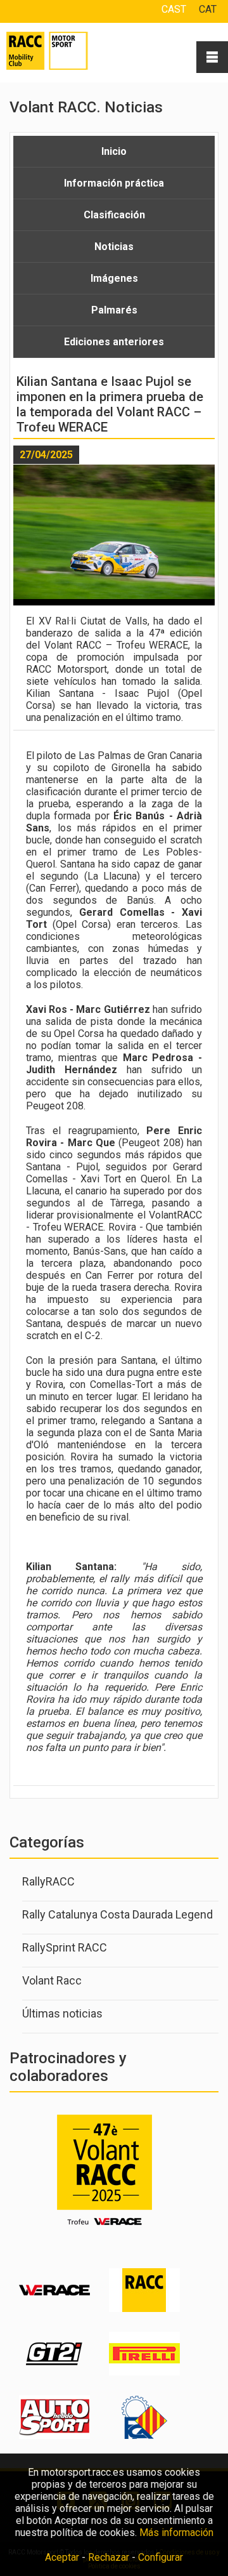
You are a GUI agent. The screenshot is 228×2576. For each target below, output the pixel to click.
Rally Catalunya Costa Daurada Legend (117, 1914)
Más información (176, 2533)
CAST (174, 9)
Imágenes (114, 278)
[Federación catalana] (144, 2436)
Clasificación (114, 215)
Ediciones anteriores (114, 342)
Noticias (114, 247)
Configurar (161, 2557)
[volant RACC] (144, 2309)
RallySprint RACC (65, 1947)
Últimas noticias (62, 2013)
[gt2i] (54, 2373)
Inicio (114, 151)
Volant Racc (52, 1980)
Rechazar (109, 2557)
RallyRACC (48, 1881)
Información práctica (114, 183)
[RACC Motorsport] (63, 51)
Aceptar (62, 2557)
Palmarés (114, 310)
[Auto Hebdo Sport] (54, 2436)
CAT (208, 9)
